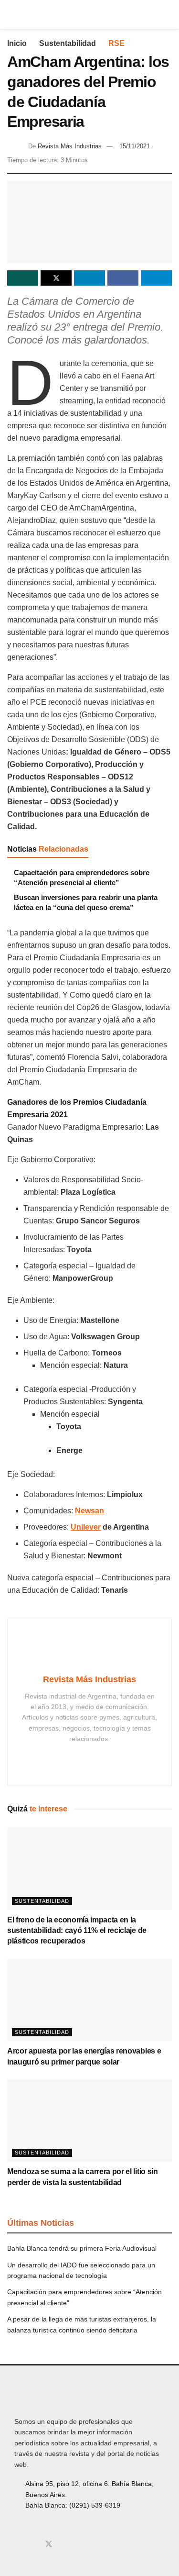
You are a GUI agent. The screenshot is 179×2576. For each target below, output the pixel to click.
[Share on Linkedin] (89, 278)
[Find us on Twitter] (49, 2544)
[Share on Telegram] (156, 278)
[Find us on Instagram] (32, 2544)
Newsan (89, 1511)
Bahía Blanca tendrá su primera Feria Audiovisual (82, 2248)
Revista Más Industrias (70, 146)
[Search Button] (168, 14)
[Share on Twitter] (56, 278)
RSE (116, 43)
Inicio (17, 43)
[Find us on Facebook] (17, 2544)
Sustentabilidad (68, 43)
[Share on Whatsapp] (23, 278)
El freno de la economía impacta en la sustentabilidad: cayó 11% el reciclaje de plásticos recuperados (77, 1931)
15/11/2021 (135, 146)
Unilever (86, 1527)
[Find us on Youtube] (65, 2544)
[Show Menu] (11, 14)
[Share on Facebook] (123, 278)
